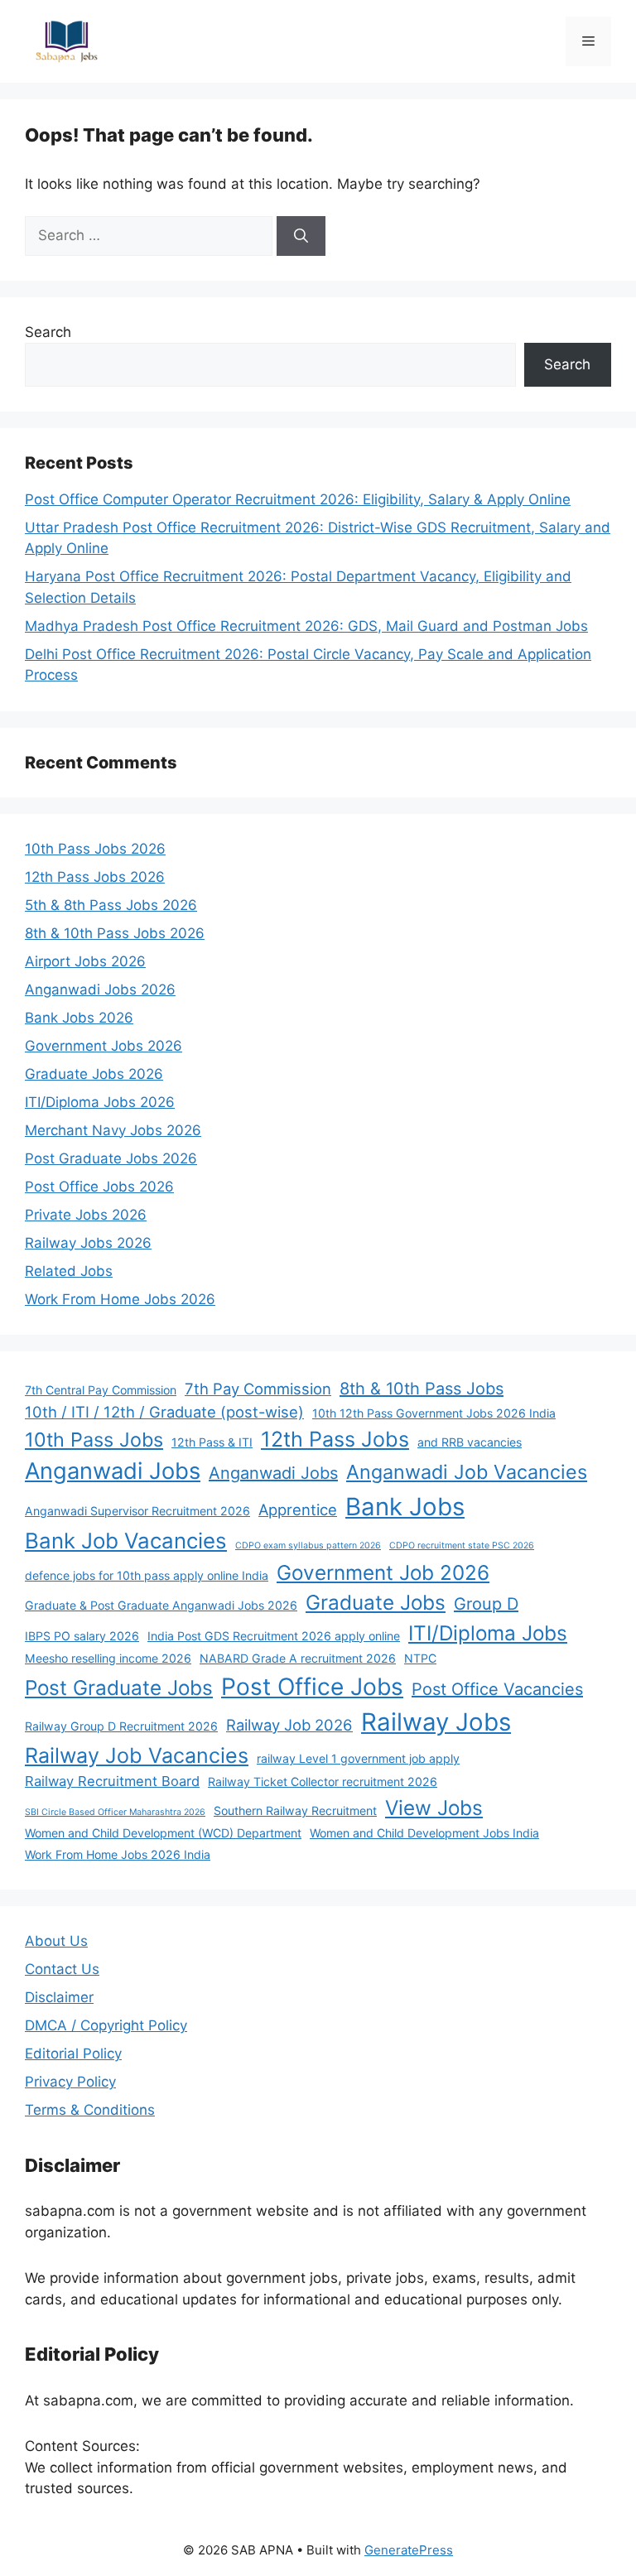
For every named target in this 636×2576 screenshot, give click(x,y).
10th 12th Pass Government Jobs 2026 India (434, 1413)
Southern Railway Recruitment (295, 1810)
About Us (56, 1941)
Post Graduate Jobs (119, 1688)
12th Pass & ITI (212, 1442)
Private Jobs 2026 (86, 1215)
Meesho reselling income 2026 (108, 1658)
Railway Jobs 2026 (88, 1243)
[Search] (301, 236)
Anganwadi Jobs (113, 1471)
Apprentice (298, 1509)
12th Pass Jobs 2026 (95, 877)
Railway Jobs (436, 1722)
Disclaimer (59, 1997)
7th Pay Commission (258, 1389)
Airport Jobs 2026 (85, 961)
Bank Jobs (405, 1507)
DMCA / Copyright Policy (106, 2025)
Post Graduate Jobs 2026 (111, 1158)
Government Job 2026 (383, 1572)
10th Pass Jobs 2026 (95, 849)
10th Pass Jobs (94, 1440)
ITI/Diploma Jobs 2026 (100, 1102)
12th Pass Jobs (335, 1439)
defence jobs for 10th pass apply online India (147, 1575)
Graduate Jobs (376, 1602)
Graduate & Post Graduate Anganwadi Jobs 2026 (161, 1605)
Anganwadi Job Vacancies (467, 1472)
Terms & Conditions (90, 2110)
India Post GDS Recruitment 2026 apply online (274, 1636)
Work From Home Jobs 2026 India (118, 1854)
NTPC (420, 1658)
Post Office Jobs (312, 1687)
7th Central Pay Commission (101, 1390)
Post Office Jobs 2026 (99, 1187)
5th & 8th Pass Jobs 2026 (111, 905)
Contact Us (62, 1969)
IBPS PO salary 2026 (82, 1636)
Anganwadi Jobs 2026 (100, 989)
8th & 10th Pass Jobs (422, 1389)
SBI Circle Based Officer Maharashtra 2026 (115, 1812)
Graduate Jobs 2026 (94, 1074)
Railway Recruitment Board (112, 1781)
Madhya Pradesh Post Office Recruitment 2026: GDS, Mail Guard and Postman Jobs (306, 626)
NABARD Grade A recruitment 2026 (298, 1658)
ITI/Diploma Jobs (488, 1633)
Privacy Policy (70, 2082)
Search (48, 332)
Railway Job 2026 (289, 1725)
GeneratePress (409, 2550)
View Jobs (434, 1808)
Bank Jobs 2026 (79, 1018)
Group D (486, 1604)
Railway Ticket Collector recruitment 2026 (323, 1782)
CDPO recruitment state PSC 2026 (462, 1546)
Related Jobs (69, 1271)
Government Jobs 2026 (104, 1046)
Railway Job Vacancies (137, 1755)
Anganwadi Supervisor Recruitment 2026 (137, 1511)
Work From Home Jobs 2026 (120, 1299)
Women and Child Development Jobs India (424, 1833)
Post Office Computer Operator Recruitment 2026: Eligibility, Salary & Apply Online (298, 499)
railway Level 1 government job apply (358, 1758)
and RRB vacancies (470, 1442)
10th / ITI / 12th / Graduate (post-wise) (164, 1412)
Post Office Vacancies (497, 1689)
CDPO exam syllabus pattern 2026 (308, 1546)
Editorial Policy (73, 2054)
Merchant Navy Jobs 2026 (113, 1130)
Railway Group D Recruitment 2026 (121, 1726)
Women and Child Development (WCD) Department (163, 1833)
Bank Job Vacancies (126, 1541)
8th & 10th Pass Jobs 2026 (115, 933)
